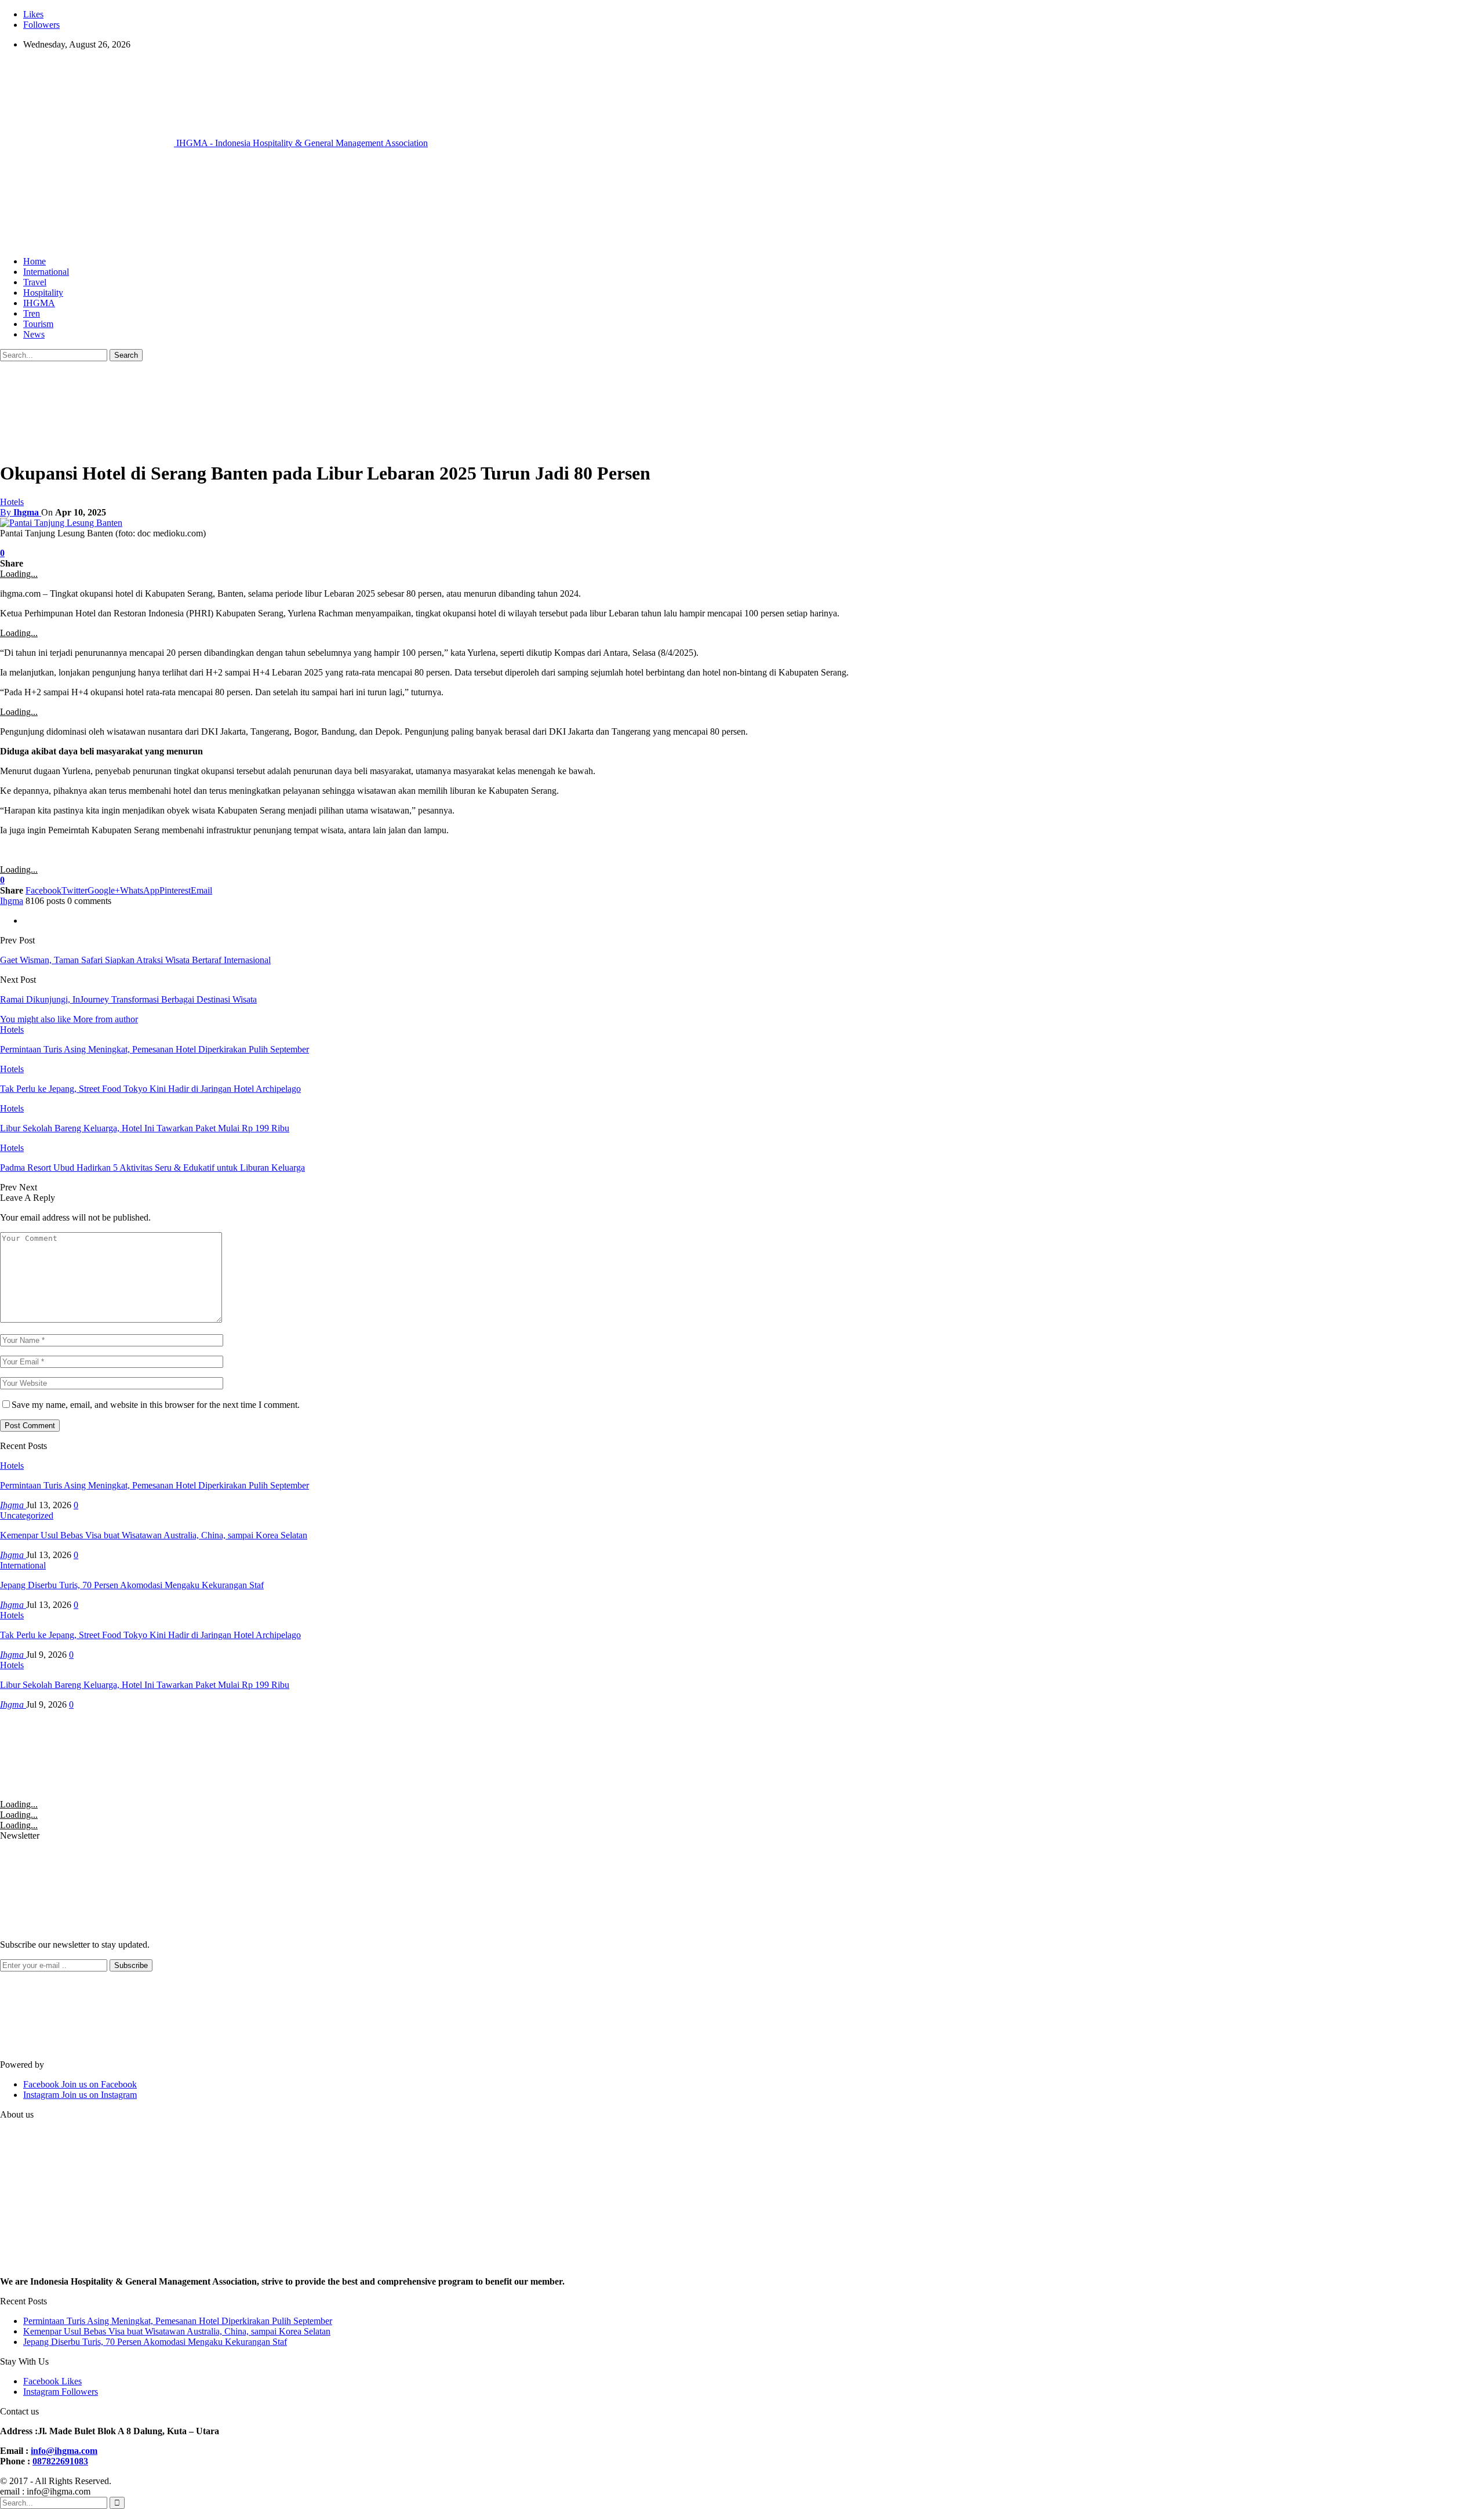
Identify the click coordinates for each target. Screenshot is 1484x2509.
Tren (32, 313)
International (46, 272)
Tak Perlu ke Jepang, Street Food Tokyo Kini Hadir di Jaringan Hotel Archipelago (150, 1635)
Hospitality (43, 293)
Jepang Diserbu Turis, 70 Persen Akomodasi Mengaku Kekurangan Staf (132, 1585)
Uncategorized (27, 1515)
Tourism (38, 324)
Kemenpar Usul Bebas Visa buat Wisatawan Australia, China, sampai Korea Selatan (154, 1535)
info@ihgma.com (64, 2451)
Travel (35, 282)
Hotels (12, 502)
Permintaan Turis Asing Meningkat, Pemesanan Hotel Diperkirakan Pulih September (154, 1485)
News (34, 334)
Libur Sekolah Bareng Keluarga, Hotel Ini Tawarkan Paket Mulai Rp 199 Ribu (145, 1685)
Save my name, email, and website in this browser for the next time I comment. (156, 1405)
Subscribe (131, 1965)
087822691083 (60, 2461)
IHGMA (39, 303)
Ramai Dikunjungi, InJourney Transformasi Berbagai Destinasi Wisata (128, 999)
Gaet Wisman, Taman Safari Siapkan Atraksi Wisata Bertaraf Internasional (135, 960)
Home (34, 261)
